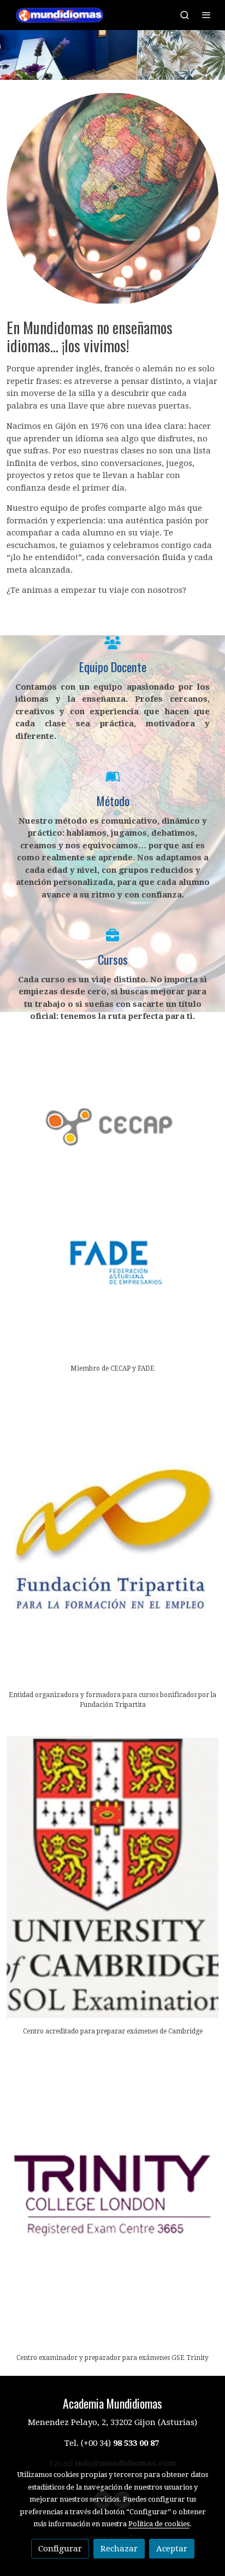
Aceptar (172, 2549)
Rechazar (119, 2549)
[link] (61, 15)
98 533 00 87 (136, 2443)
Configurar (60, 2549)
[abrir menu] (206, 15)
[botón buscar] (185, 15)
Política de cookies (159, 2524)
